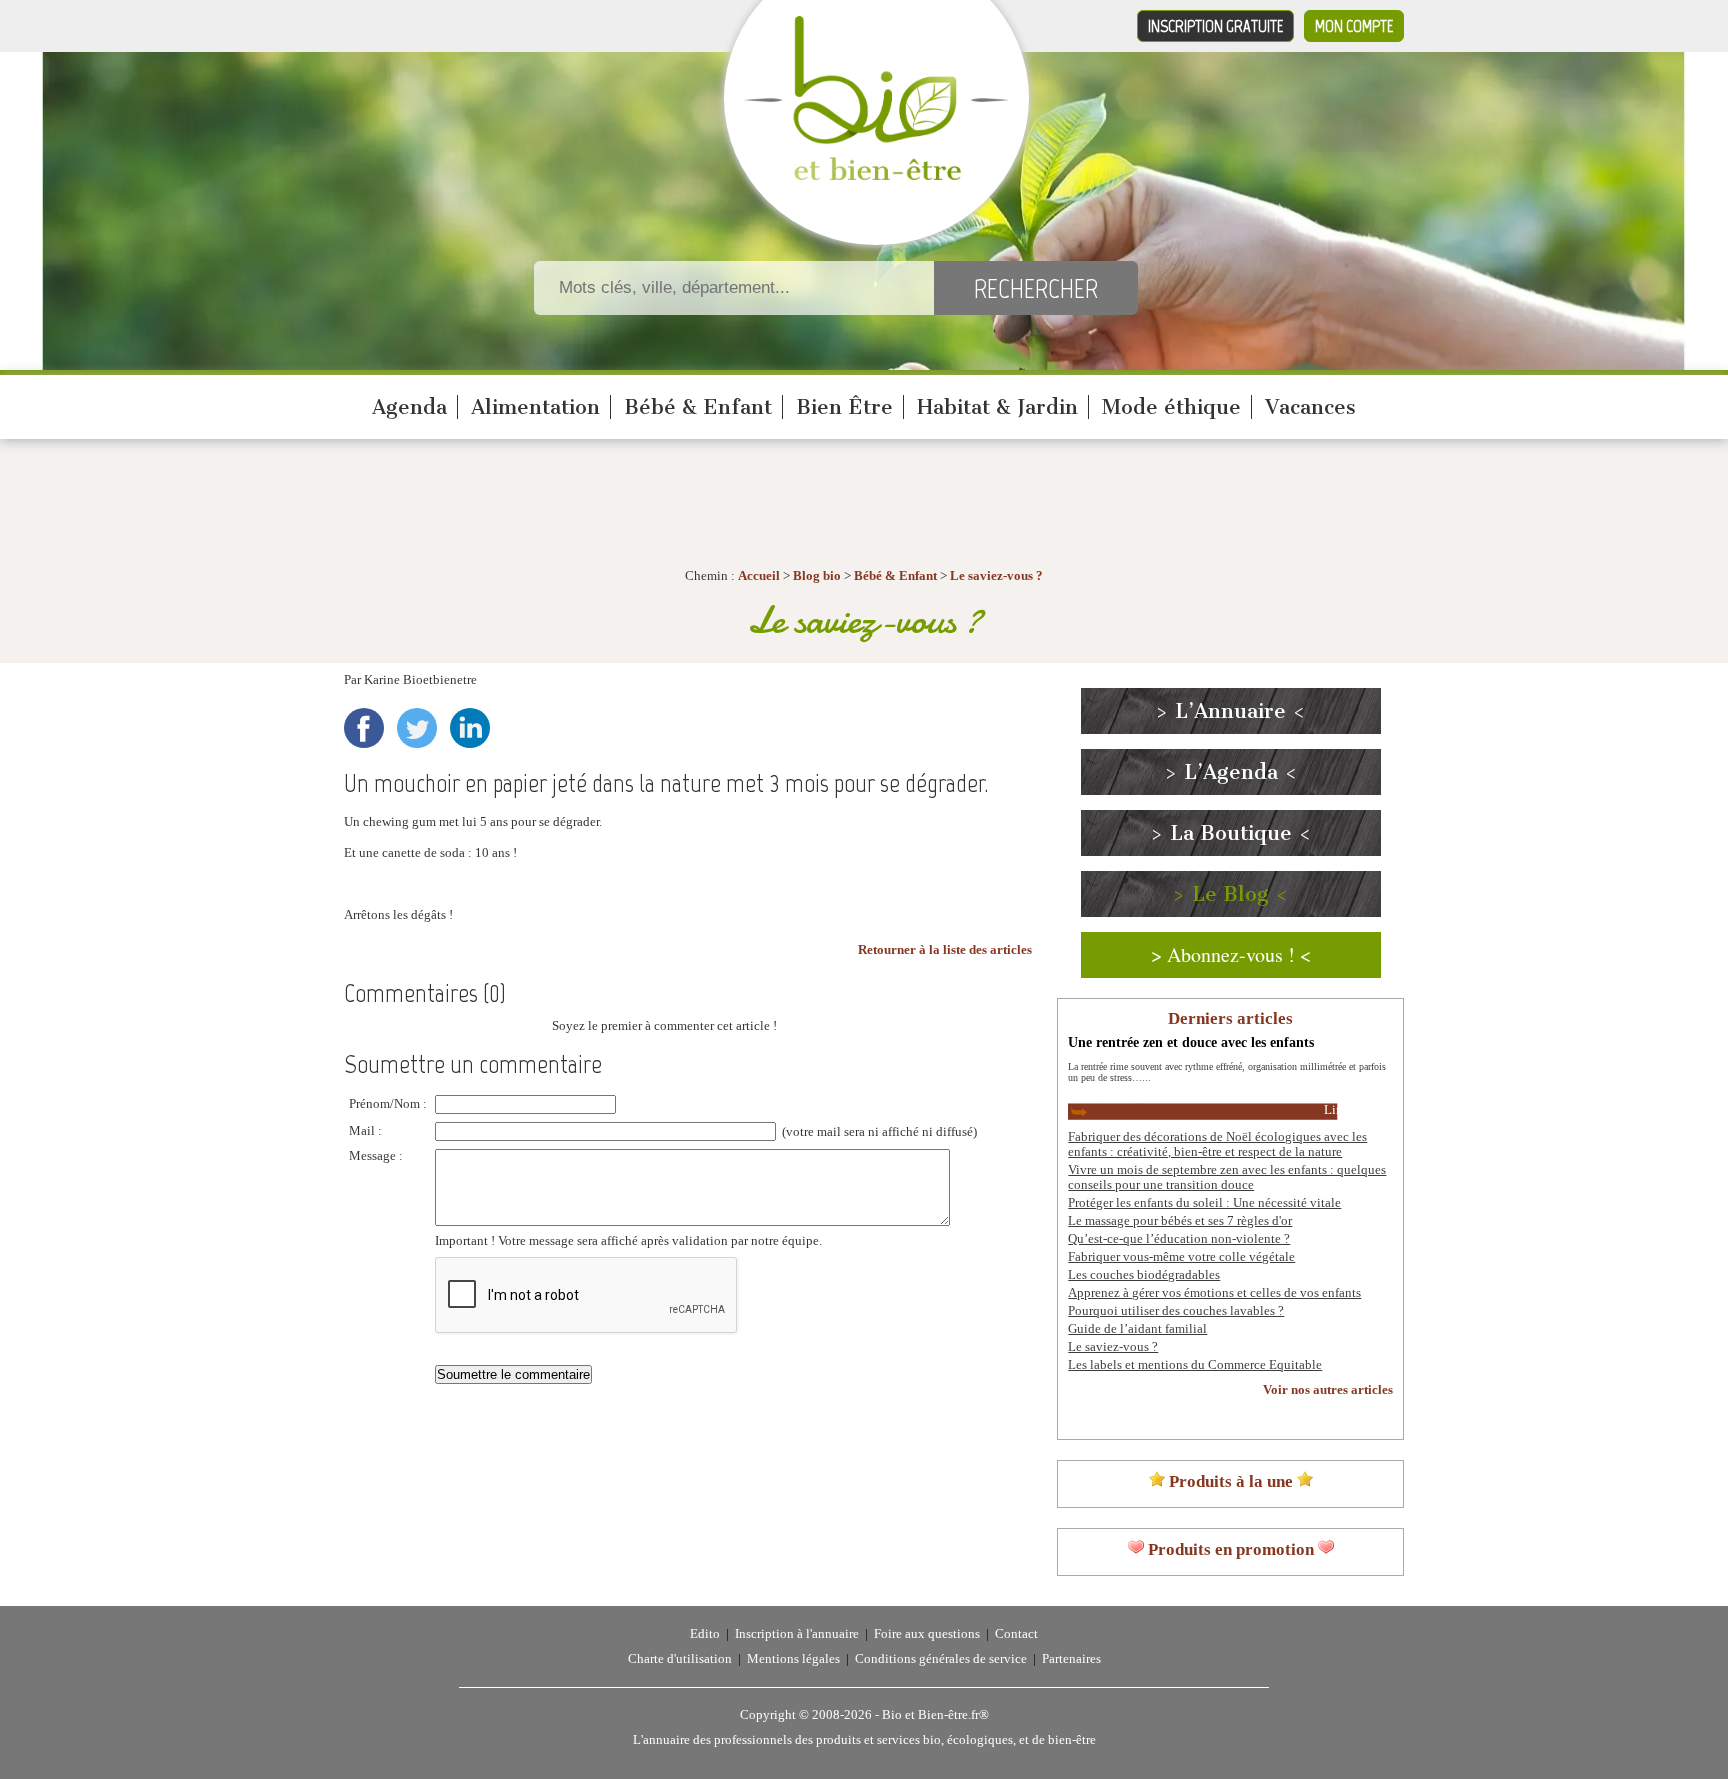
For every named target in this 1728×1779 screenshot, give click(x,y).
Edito (705, 1634)
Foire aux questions (927, 1634)
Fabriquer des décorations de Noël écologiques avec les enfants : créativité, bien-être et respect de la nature (1217, 1144)
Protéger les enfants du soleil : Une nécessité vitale (1204, 1203)
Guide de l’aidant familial (1137, 1329)
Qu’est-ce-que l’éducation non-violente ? (1179, 1239)
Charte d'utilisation (680, 1659)
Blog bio (817, 576)
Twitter (417, 728)
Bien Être (844, 407)
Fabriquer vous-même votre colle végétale (1181, 1257)
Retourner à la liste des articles (945, 950)
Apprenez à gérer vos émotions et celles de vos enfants (1214, 1293)
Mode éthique (1171, 407)
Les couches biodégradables (1144, 1275)
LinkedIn (470, 728)
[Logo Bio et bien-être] (876, 176)
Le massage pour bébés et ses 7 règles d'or (1180, 1221)
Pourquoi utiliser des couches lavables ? (1176, 1311)
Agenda (409, 407)
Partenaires (1071, 1659)
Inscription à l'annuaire (797, 1634)
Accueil (759, 576)
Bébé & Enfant (698, 407)
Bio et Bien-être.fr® (935, 1715)
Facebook (364, 728)
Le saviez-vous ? (996, 576)
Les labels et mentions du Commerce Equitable (1195, 1365)
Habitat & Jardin (997, 407)
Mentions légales (793, 1659)
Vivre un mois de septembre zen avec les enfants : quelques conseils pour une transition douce (1227, 1177)
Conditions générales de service (941, 1659)
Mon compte (1354, 26)
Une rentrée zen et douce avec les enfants (1191, 1042)
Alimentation (535, 407)
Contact (1016, 1634)
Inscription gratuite (1215, 26)
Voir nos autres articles (1328, 1390)
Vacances (1310, 407)
